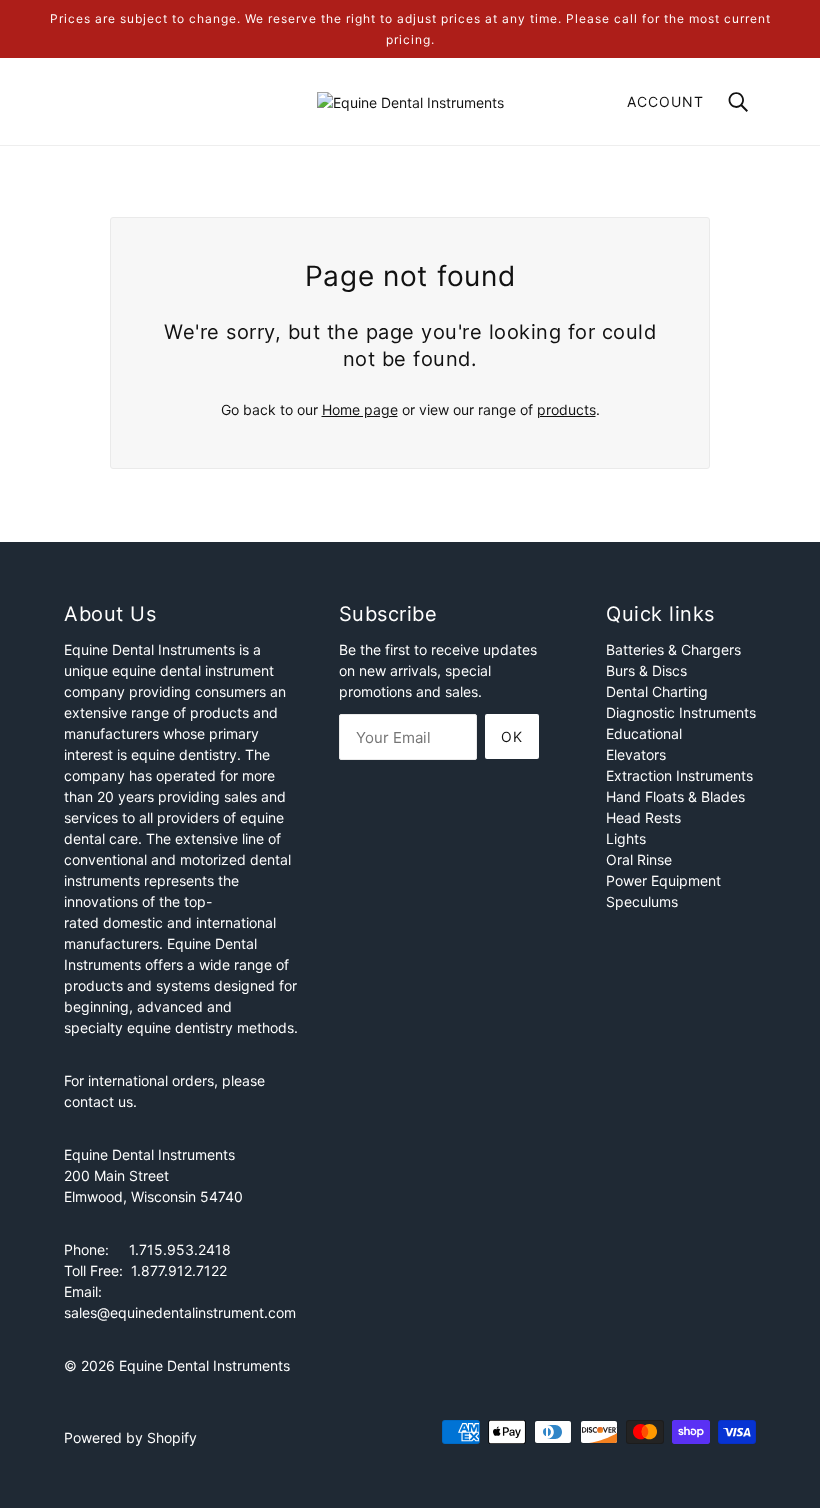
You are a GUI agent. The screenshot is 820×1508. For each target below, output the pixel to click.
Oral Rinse (639, 859)
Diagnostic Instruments (681, 712)
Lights (626, 838)
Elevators (636, 754)
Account (665, 101)
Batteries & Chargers (673, 649)
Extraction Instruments (679, 775)
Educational (644, 733)
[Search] (738, 100)
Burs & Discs (646, 670)
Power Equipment (663, 880)
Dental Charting (657, 691)
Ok (512, 736)
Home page (360, 409)
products (566, 409)
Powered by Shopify (130, 1437)
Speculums (642, 901)
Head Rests (643, 817)
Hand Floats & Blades (675, 796)
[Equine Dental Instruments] (410, 100)
